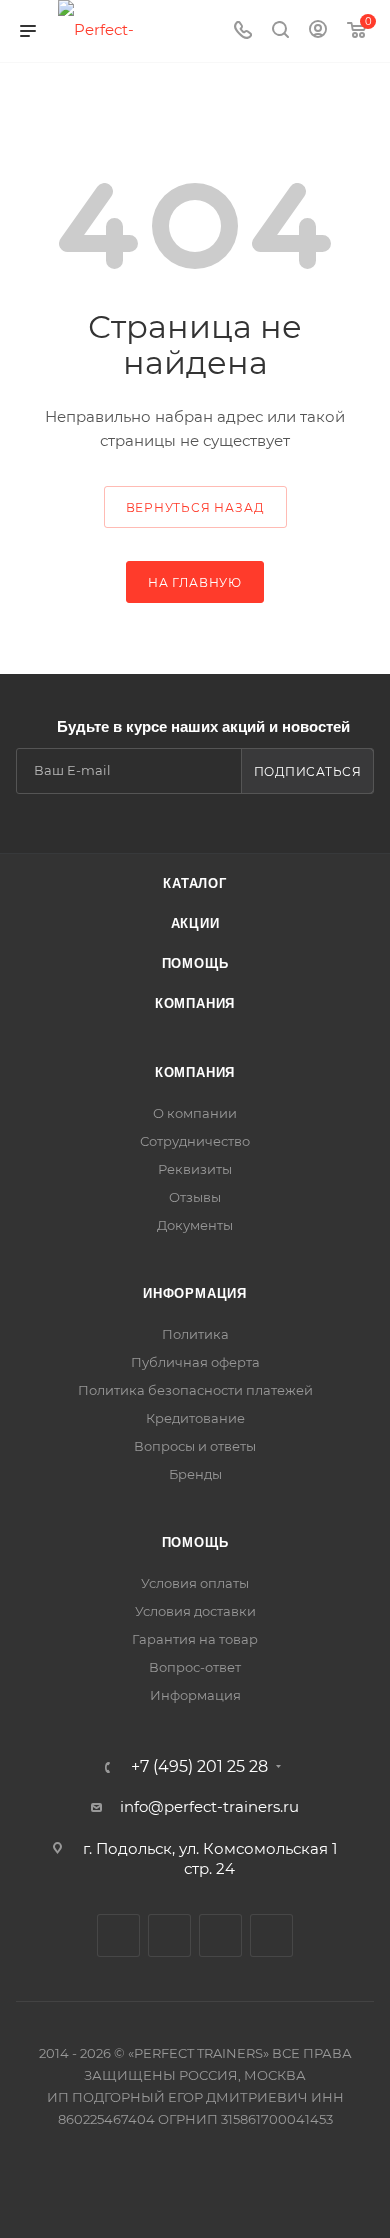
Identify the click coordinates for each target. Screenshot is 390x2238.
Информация (195, 1293)
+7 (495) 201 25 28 (199, 1767)
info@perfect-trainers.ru (209, 1806)
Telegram (169, 1935)
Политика (195, 1334)
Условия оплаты (195, 1583)
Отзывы (195, 1197)
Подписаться (308, 771)
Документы (195, 1225)
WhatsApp (271, 1935)
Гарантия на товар (195, 1639)
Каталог (195, 883)
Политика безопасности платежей (195, 1390)
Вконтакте (118, 1935)
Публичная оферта (195, 1362)
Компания (195, 1003)
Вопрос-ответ (195, 1667)
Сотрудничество (195, 1141)
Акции (195, 923)
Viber (220, 1935)
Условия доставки (195, 1611)
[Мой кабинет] (318, 31)
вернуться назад (195, 507)
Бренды (195, 1474)
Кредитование (195, 1418)
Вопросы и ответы (195, 1446)
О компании (195, 1113)
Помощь (195, 963)
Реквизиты (195, 1169)
